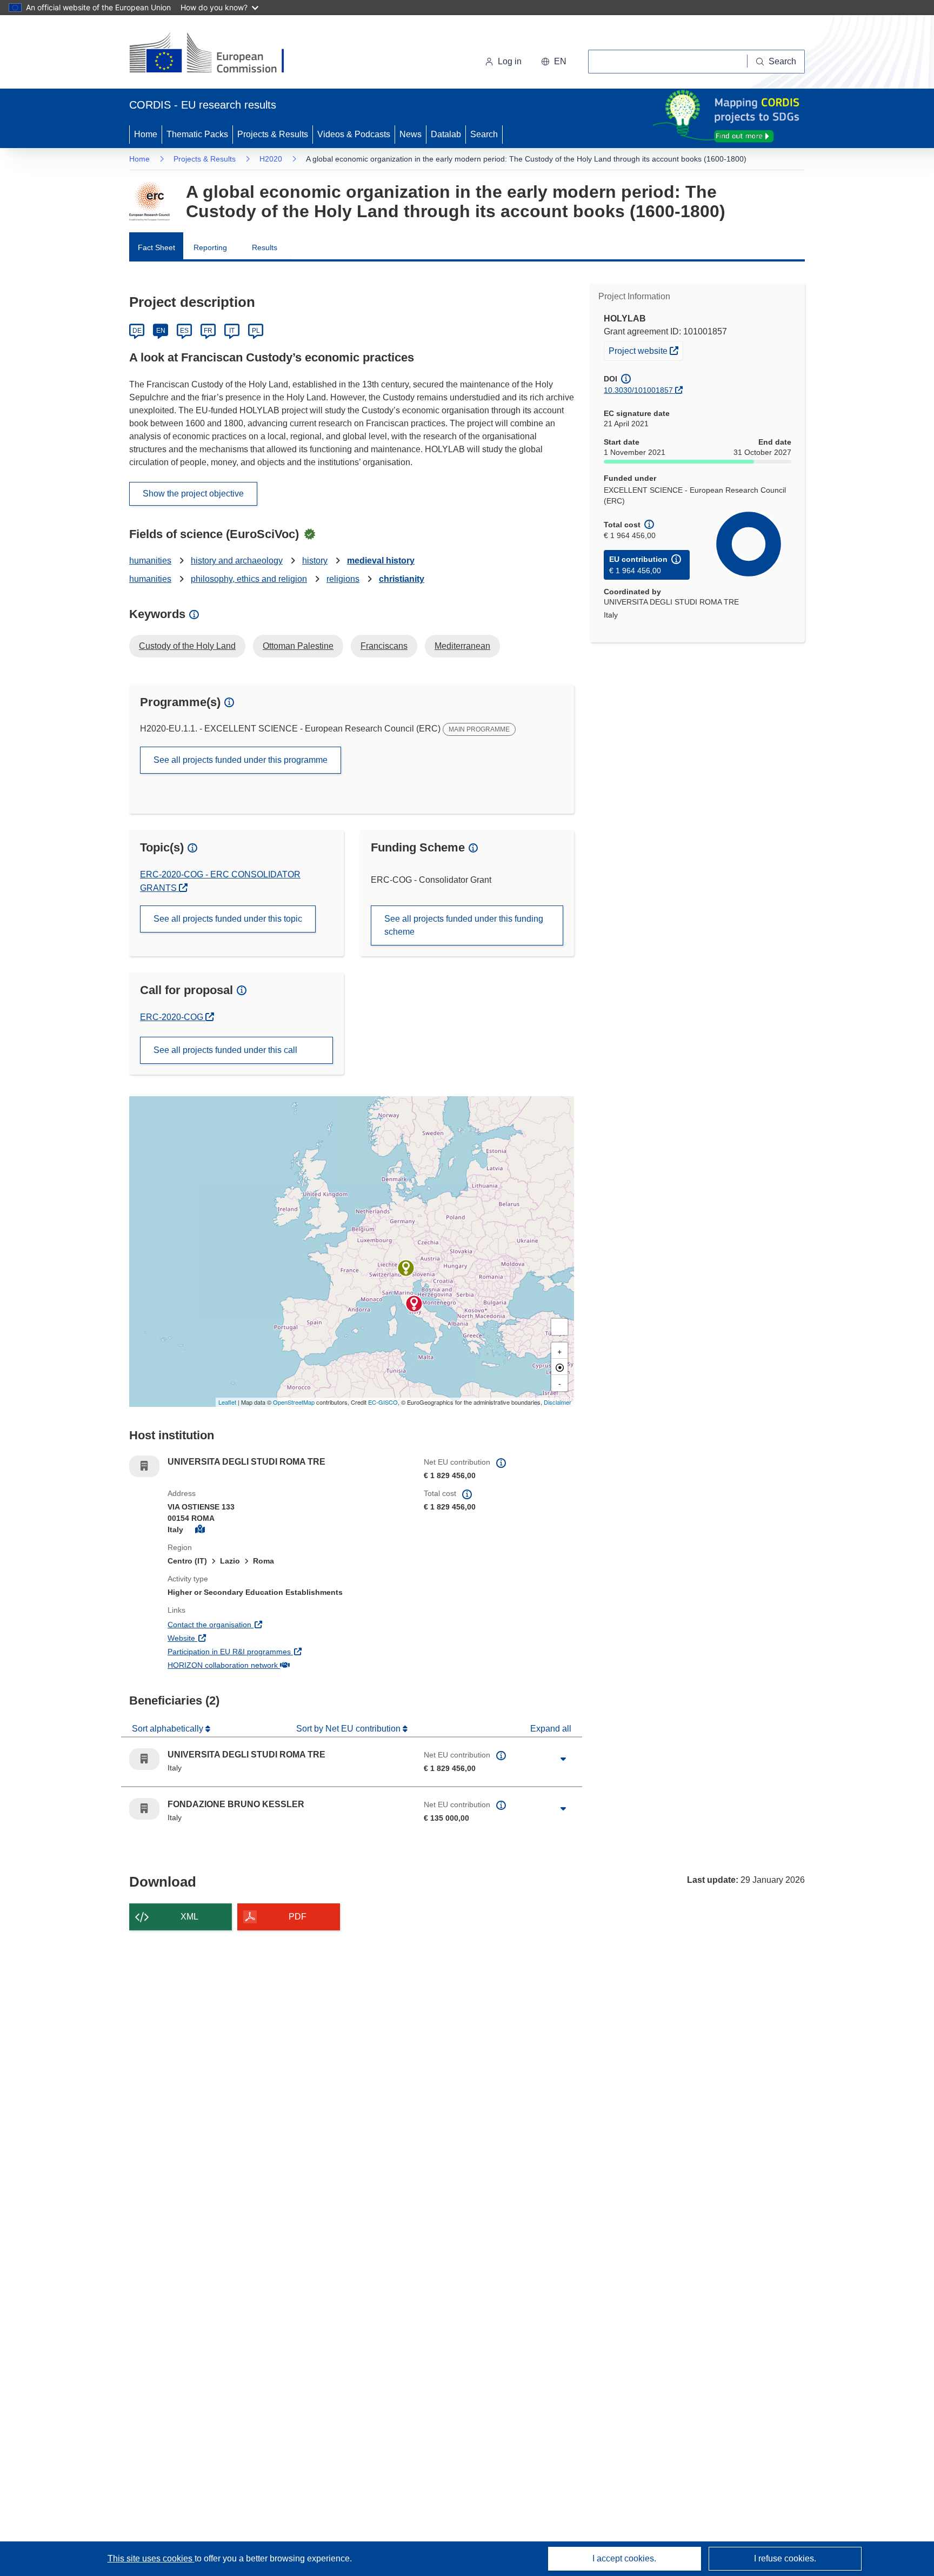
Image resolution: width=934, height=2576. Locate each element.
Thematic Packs (197, 134)
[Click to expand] (563, 1759)
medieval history (381, 561)
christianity (402, 579)
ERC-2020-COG (177, 1017)
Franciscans (384, 646)
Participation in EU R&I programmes (269, 1651)
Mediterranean (462, 646)
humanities (150, 561)
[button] (554, 62)
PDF (298, 1917)
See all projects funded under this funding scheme (464, 925)
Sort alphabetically (169, 1729)
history (315, 561)
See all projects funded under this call (225, 1050)
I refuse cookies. (785, 2558)
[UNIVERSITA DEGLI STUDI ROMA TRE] (414, 1304)
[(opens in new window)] (216, 54)
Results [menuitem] (265, 247)
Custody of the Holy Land (187, 646)
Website (221, 1638)
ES (184, 331)
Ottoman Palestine (298, 646)
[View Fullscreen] (559, 1327)
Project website (646, 350)
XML (189, 1917)
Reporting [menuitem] (210, 247)
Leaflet (227, 1402)
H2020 (271, 159)
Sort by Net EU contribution (349, 1729)
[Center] (559, 1367)
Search (484, 134)
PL (256, 331)
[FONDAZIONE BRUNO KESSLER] (406, 1268)
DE (137, 331)
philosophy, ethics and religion (249, 579)
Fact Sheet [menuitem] (156, 247)
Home (146, 134)
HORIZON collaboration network (263, 1665)
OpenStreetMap (294, 1402)
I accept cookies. (624, 2558)
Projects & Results (273, 134)
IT (232, 331)
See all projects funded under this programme (241, 760)
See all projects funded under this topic (228, 919)
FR (208, 331)
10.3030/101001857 (638, 390)
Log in (510, 61)
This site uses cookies (151, 2558)
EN (161, 331)
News (411, 134)
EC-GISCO (383, 1402)
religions (343, 579)
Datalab (446, 134)
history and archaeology (237, 561)
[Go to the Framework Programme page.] (149, 202)
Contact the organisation (249, 1624)
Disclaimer (558, 1402)
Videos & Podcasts (354, 134)
